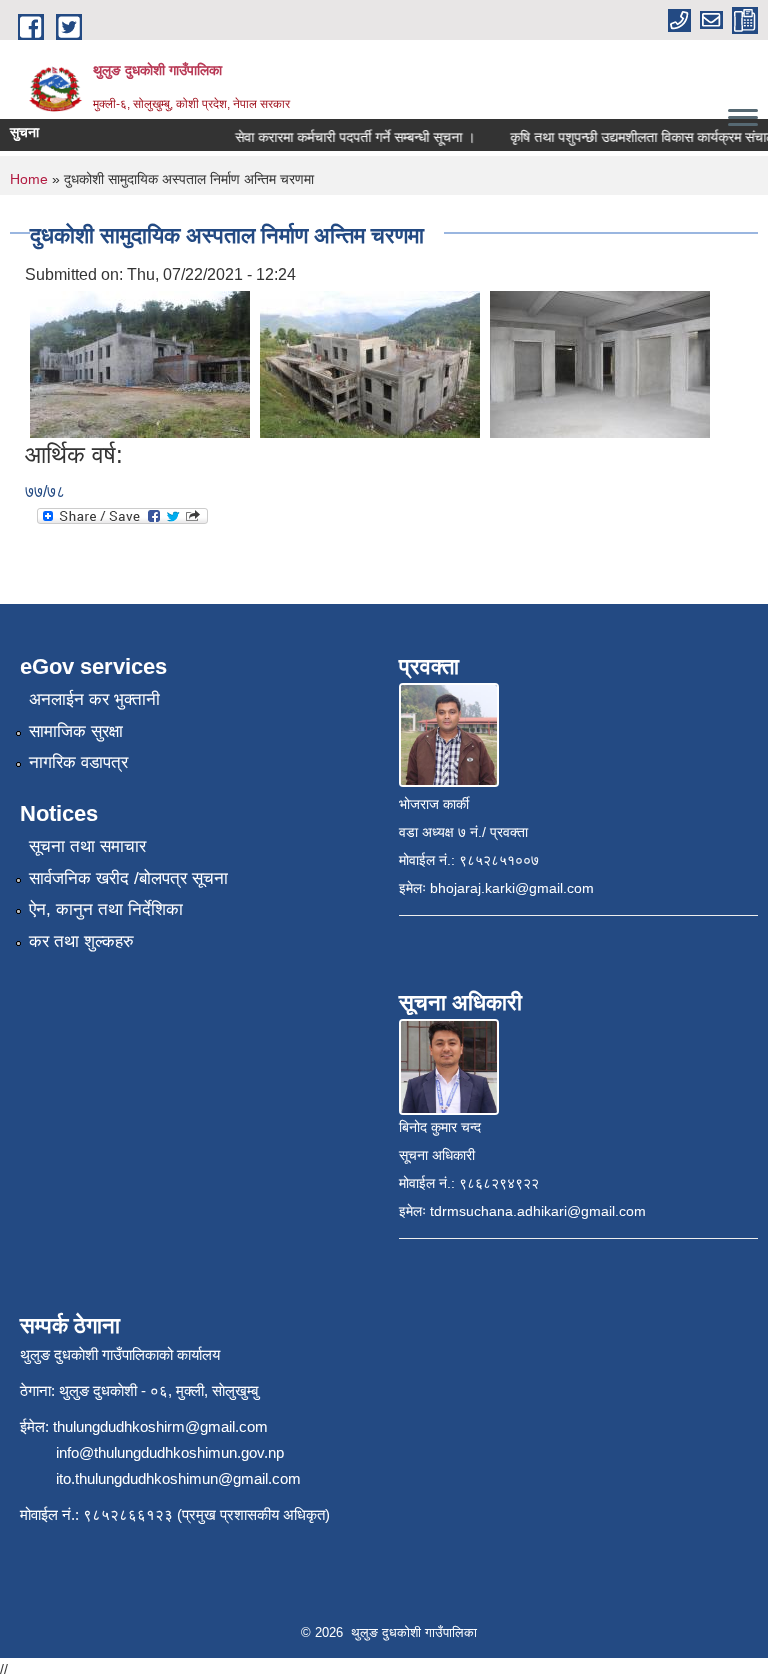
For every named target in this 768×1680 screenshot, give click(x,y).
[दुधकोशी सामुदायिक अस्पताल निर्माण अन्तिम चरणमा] (140, 363)
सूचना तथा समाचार (87, 846)
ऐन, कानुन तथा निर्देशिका (106, 909)
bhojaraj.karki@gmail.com (512, 888)
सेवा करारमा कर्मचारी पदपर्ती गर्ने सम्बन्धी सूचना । (345, 137)
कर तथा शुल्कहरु (81, 941)
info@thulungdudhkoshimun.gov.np (170, 1452)
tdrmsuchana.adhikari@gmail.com (538, 1211)
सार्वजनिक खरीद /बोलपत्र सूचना (128, 878)
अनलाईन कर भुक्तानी (94, 699)
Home (29, 179)
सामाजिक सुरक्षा (76, 731)
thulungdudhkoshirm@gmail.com (160, 1426)
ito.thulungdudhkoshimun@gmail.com (178, 1478)
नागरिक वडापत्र (78, 762)
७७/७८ (45, 491)
